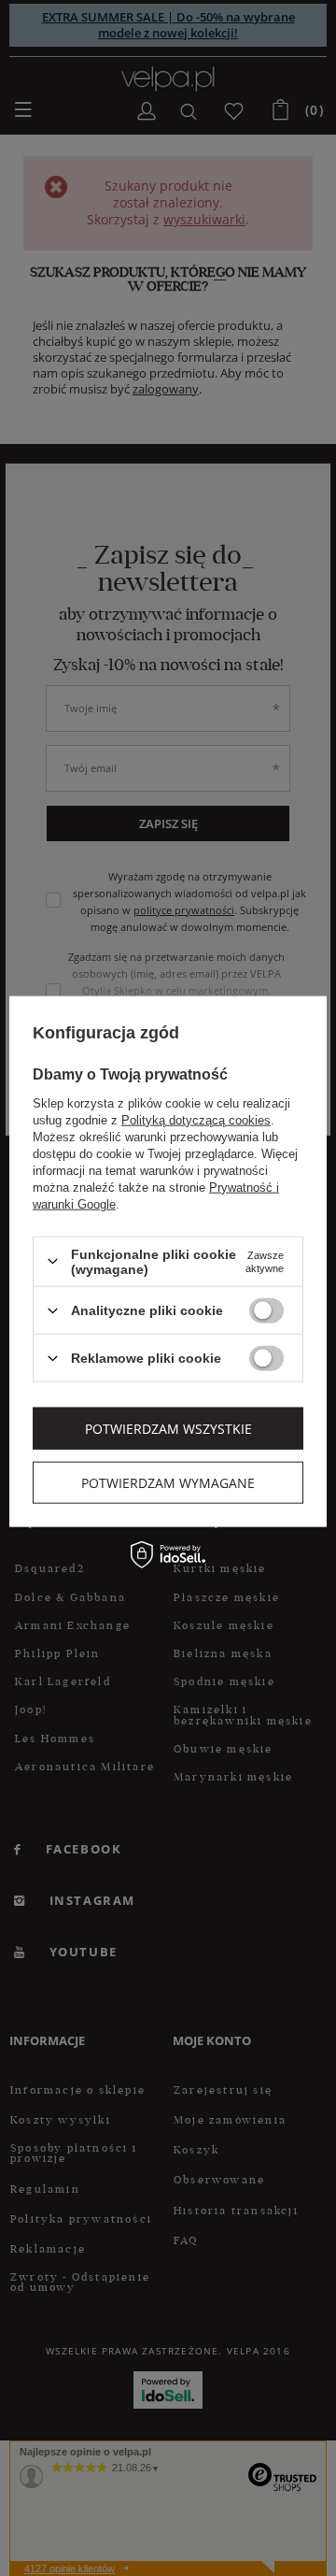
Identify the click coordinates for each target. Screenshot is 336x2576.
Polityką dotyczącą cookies (196, 1119)
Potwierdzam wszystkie (168, 1428)
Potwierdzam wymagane (168, 1482)
